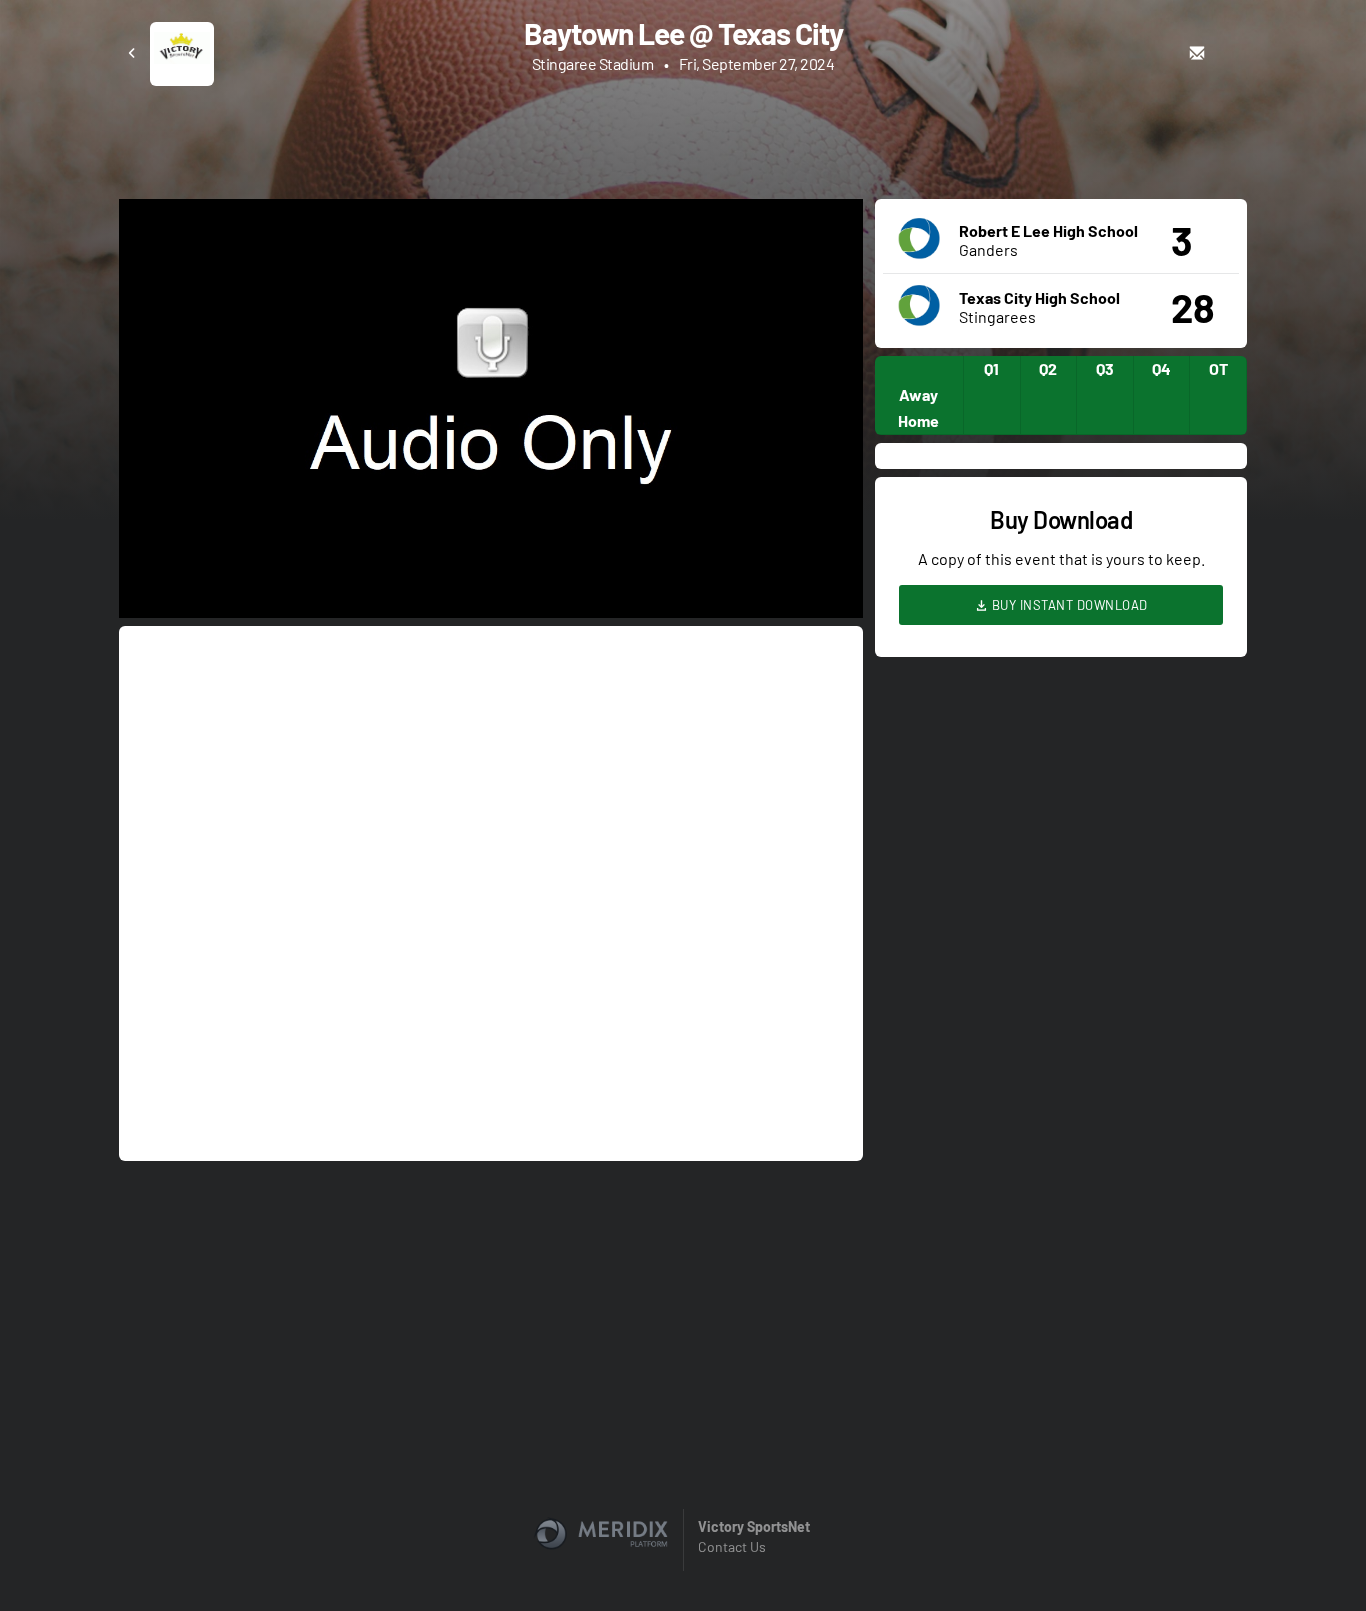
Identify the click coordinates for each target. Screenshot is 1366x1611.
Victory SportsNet (754, 1526)
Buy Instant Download (1068, 605)
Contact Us (732, 1546)
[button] (497, 414)
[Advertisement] (683, 141)
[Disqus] (491, 892)
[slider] (491, 546)
